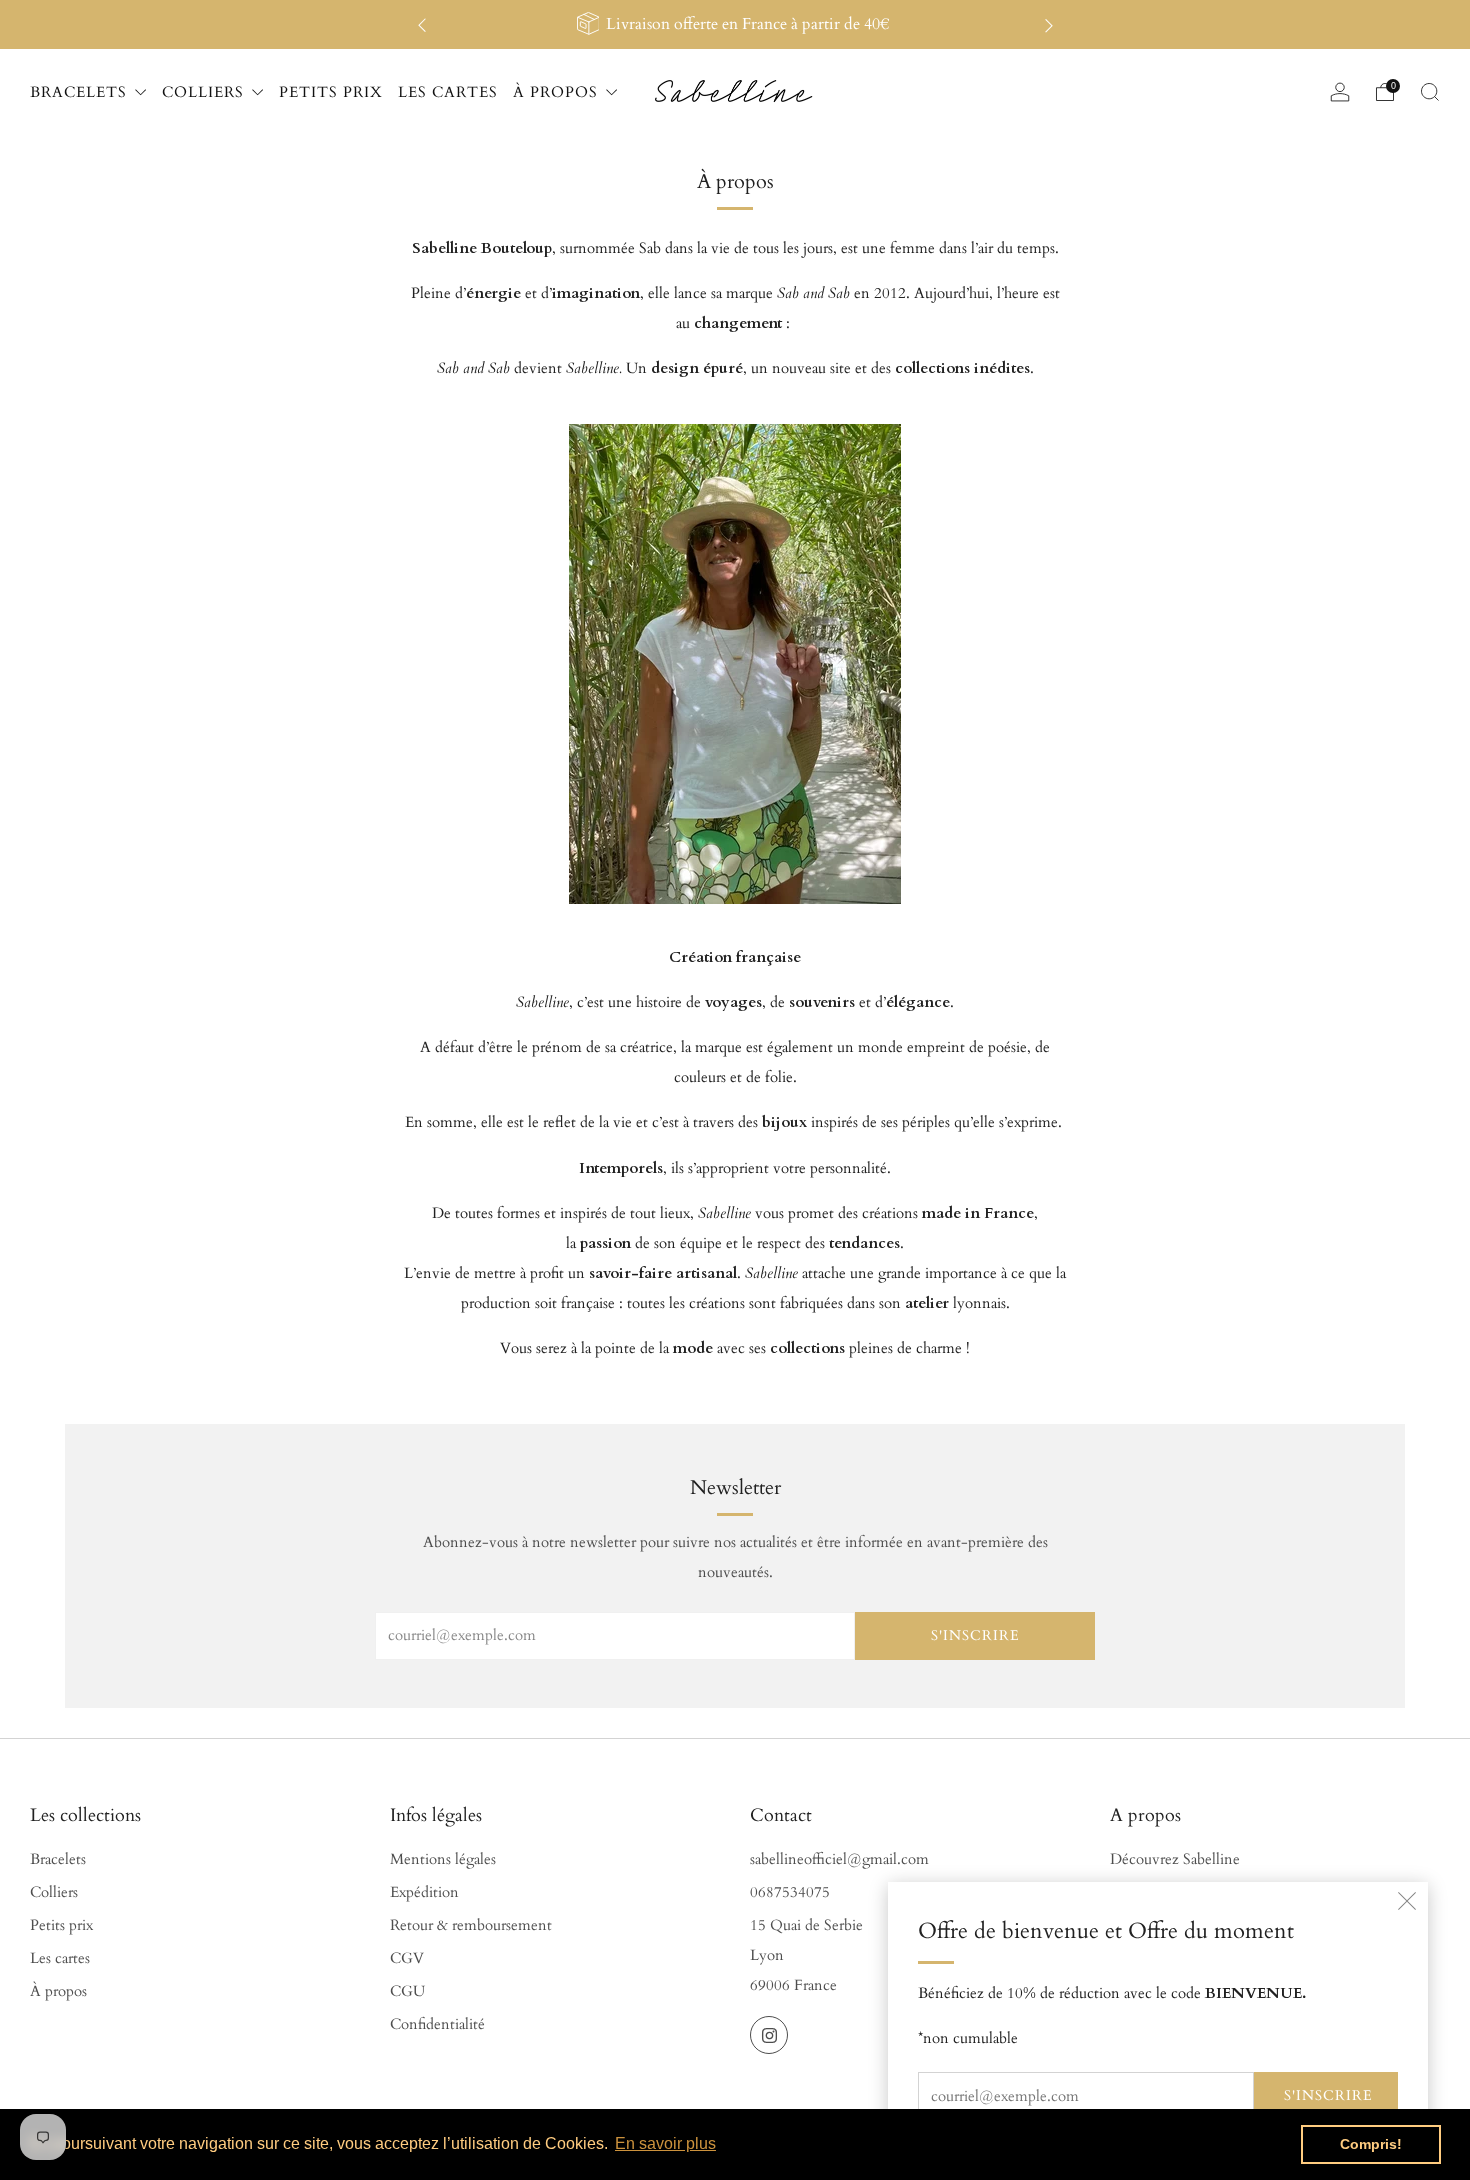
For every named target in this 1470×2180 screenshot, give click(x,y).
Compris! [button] (1371, 2144)
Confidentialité (437, 2024)
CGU (407, 1991)
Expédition (424, 1892)
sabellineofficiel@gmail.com (839, 1859)
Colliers (54, 1892)
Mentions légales (443, 1859)
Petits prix (61, 1925)
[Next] (1049, 24)
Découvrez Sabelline (1175, 1859)
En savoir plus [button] (665, 2143)
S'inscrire (1328, 2095)
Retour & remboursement (471, 1925)
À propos (58, 1991)
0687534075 (790, 1892)
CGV (407, 1958)
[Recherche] (1430, 92)
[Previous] (422, 24)
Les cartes (60, 1958)
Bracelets (58, 1859)
